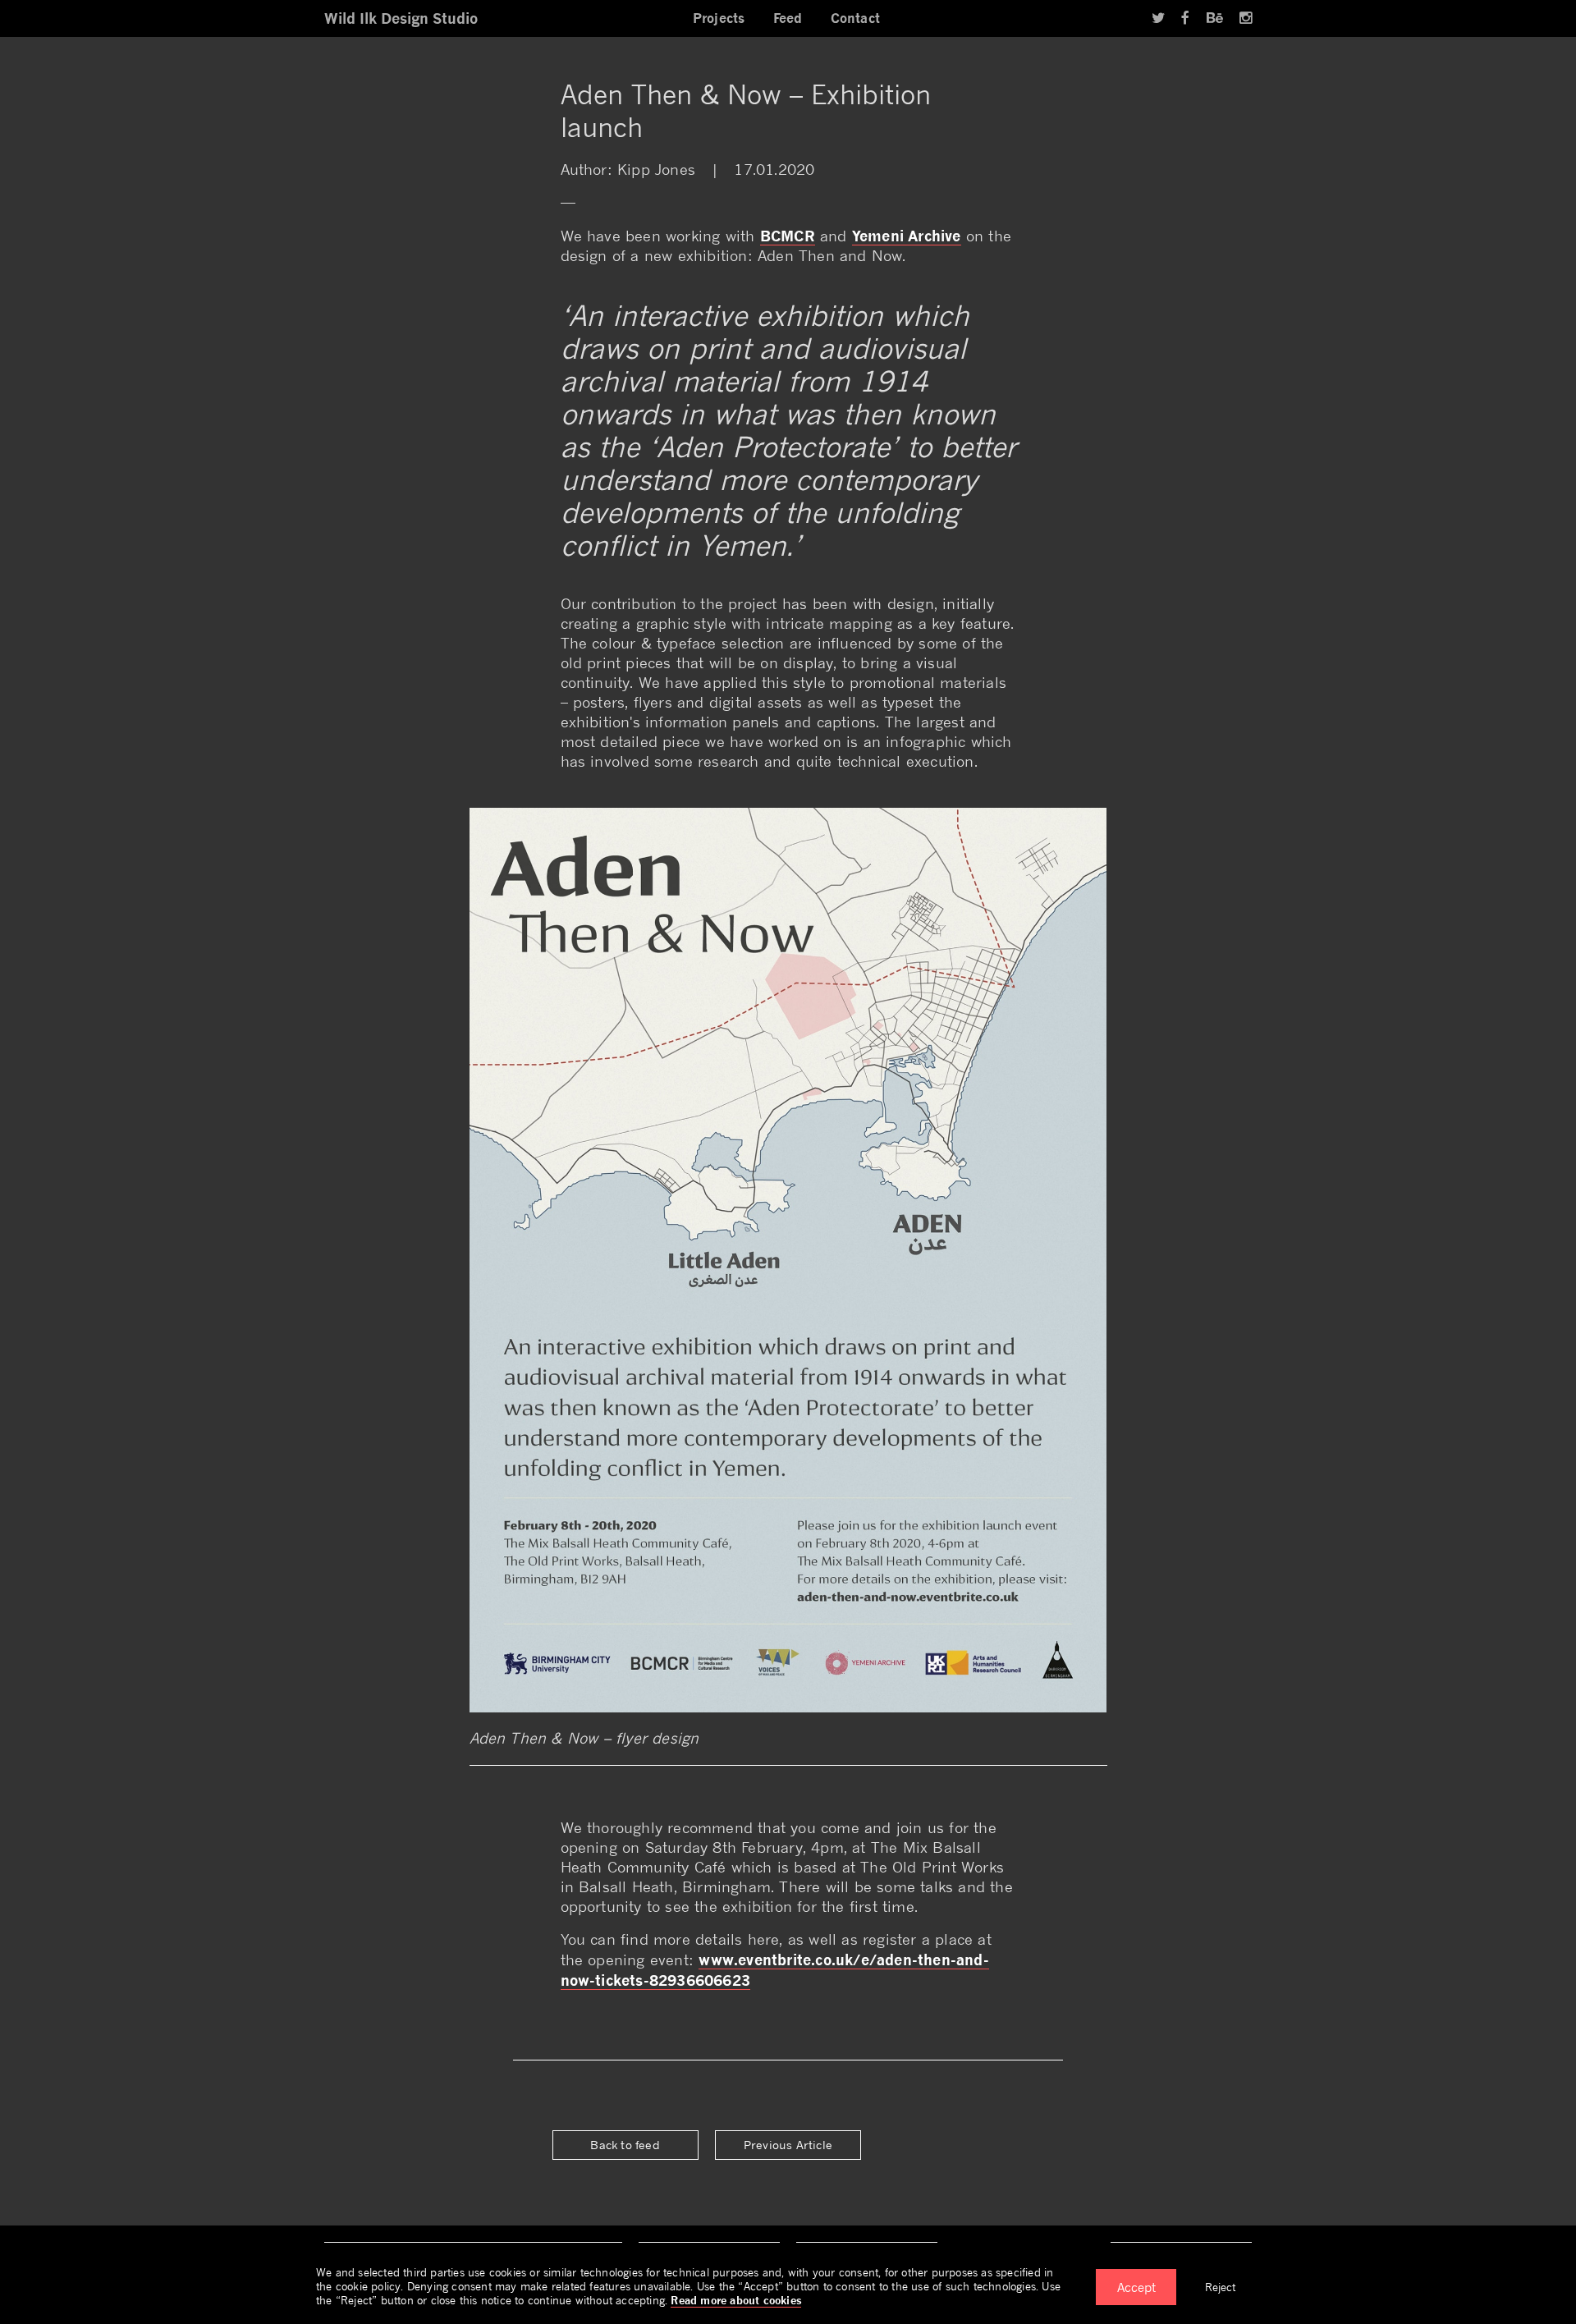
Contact (855, 18)
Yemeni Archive (907, 236)
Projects (719, 18)
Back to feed (625, 2145)
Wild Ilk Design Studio (401, 18)
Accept (1136, 2287)
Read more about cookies (736, 2300)
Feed (788, 18)
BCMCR (788, 236)
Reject (1220, 2287)
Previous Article (788, 2145)
